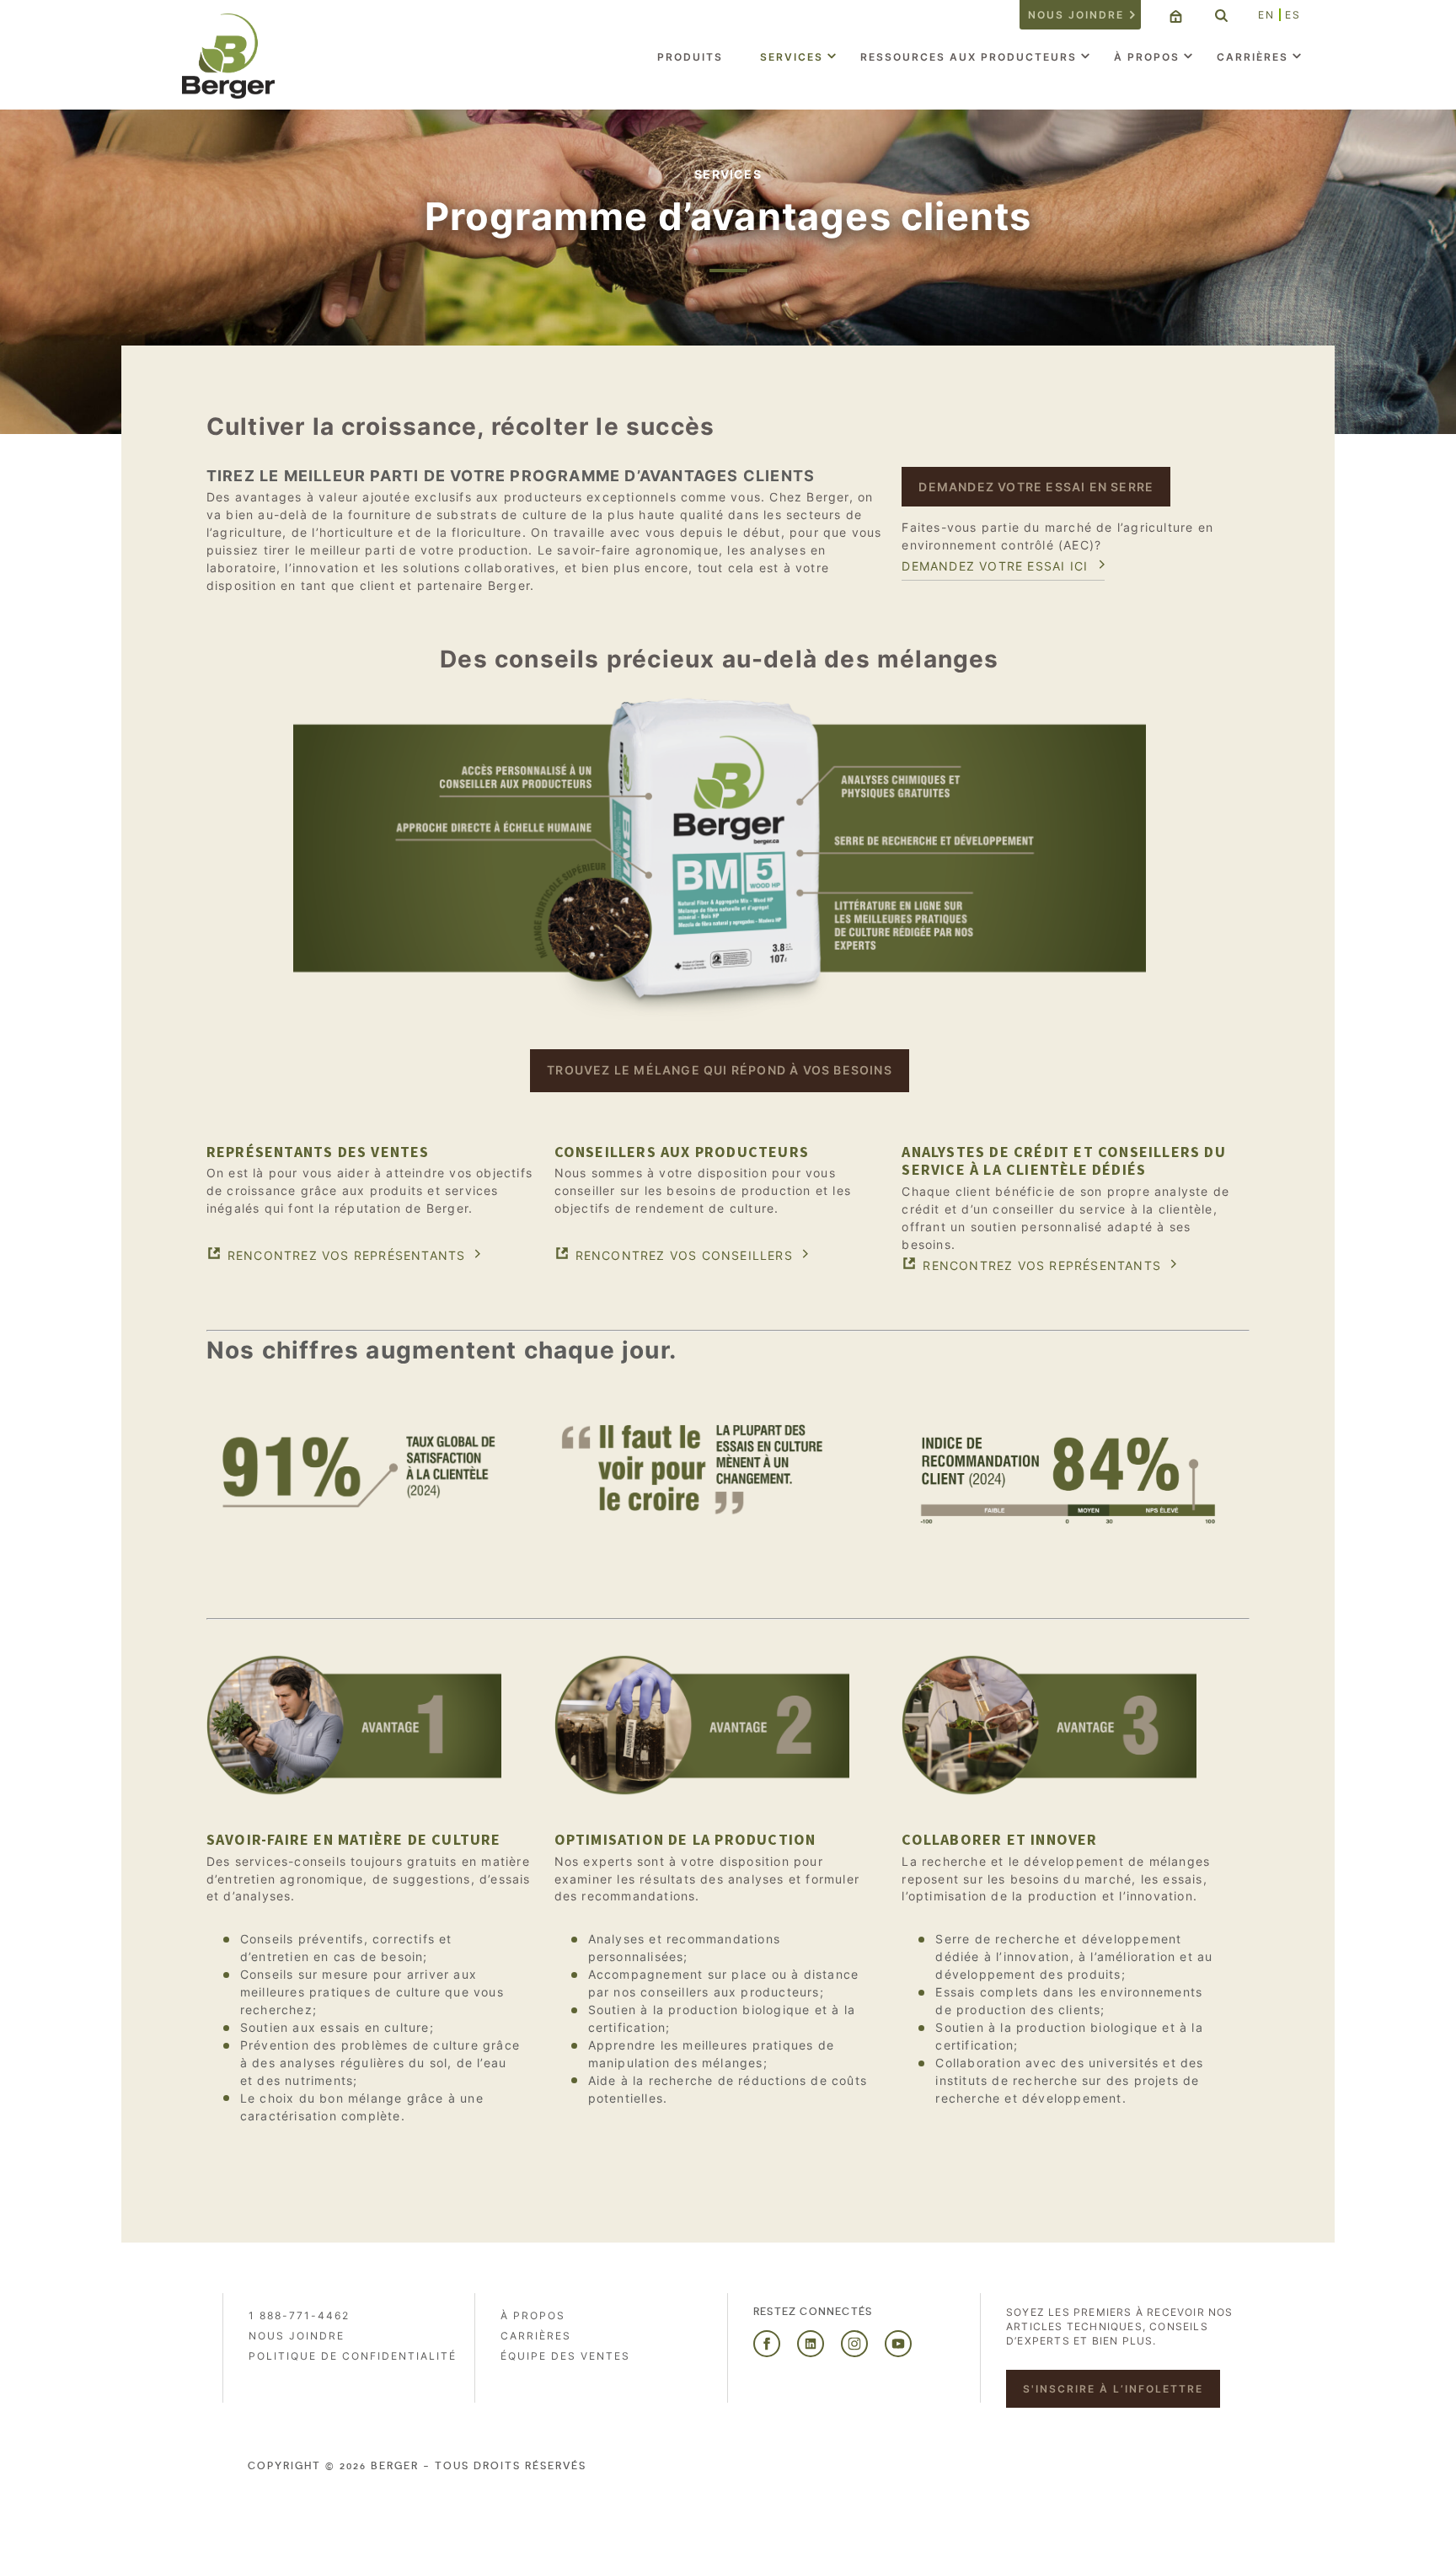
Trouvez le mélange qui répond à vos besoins (720, 1070)
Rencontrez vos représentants (347, 1255)
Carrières (1253, 57)
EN (1266, 15)
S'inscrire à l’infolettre (1113, 2389)
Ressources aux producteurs (969, 57)
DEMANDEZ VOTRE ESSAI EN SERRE (1036, 487)
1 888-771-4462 (299, 2315)
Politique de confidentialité (353, 2356)
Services (792, 57)
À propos (1147, 57)
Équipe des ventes (565, 2356)
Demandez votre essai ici (995, 566)
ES (1293, 15)
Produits (690, 57)
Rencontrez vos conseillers (684, 1255)
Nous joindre (1076, 15)
